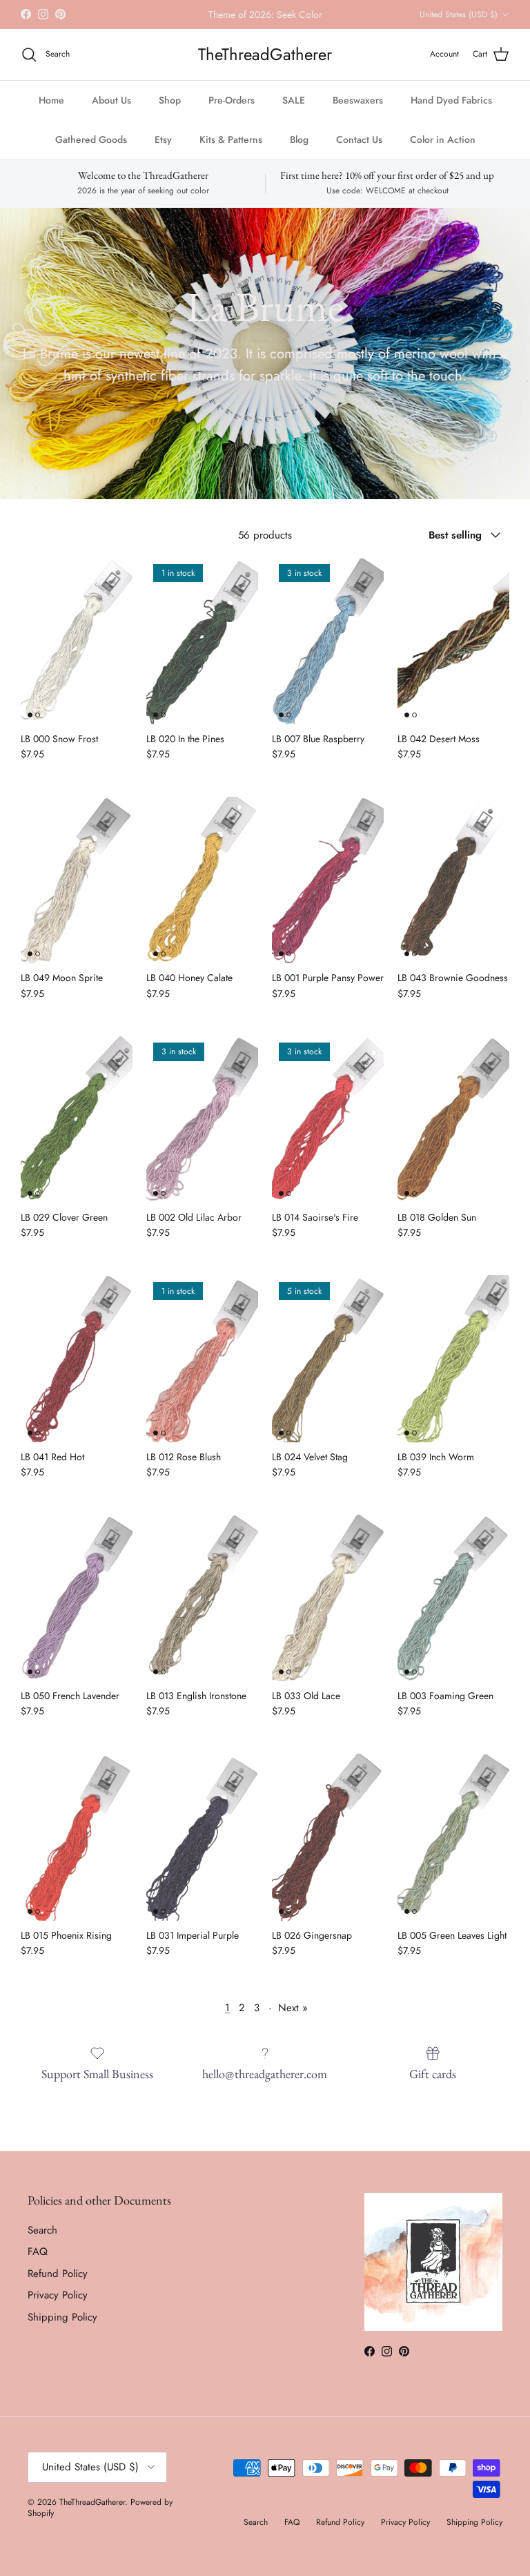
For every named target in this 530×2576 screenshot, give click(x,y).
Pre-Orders (232, 111)
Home (51, 111)
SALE (294, 111)
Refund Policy (58, 2285)
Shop (170, 111)
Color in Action (443, 151)
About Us (111, 111)
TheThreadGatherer (92, 2513)
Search (42, 2242)
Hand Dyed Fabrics (451, 111)
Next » (293, 2020)
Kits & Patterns (231, 151)
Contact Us (359, 151)
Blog (299, 151)
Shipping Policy (62, 2329)
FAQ (38, 2263)
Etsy (163, 151)
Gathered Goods (91, 151)
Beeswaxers (358, 111)
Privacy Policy (58, 2307)
